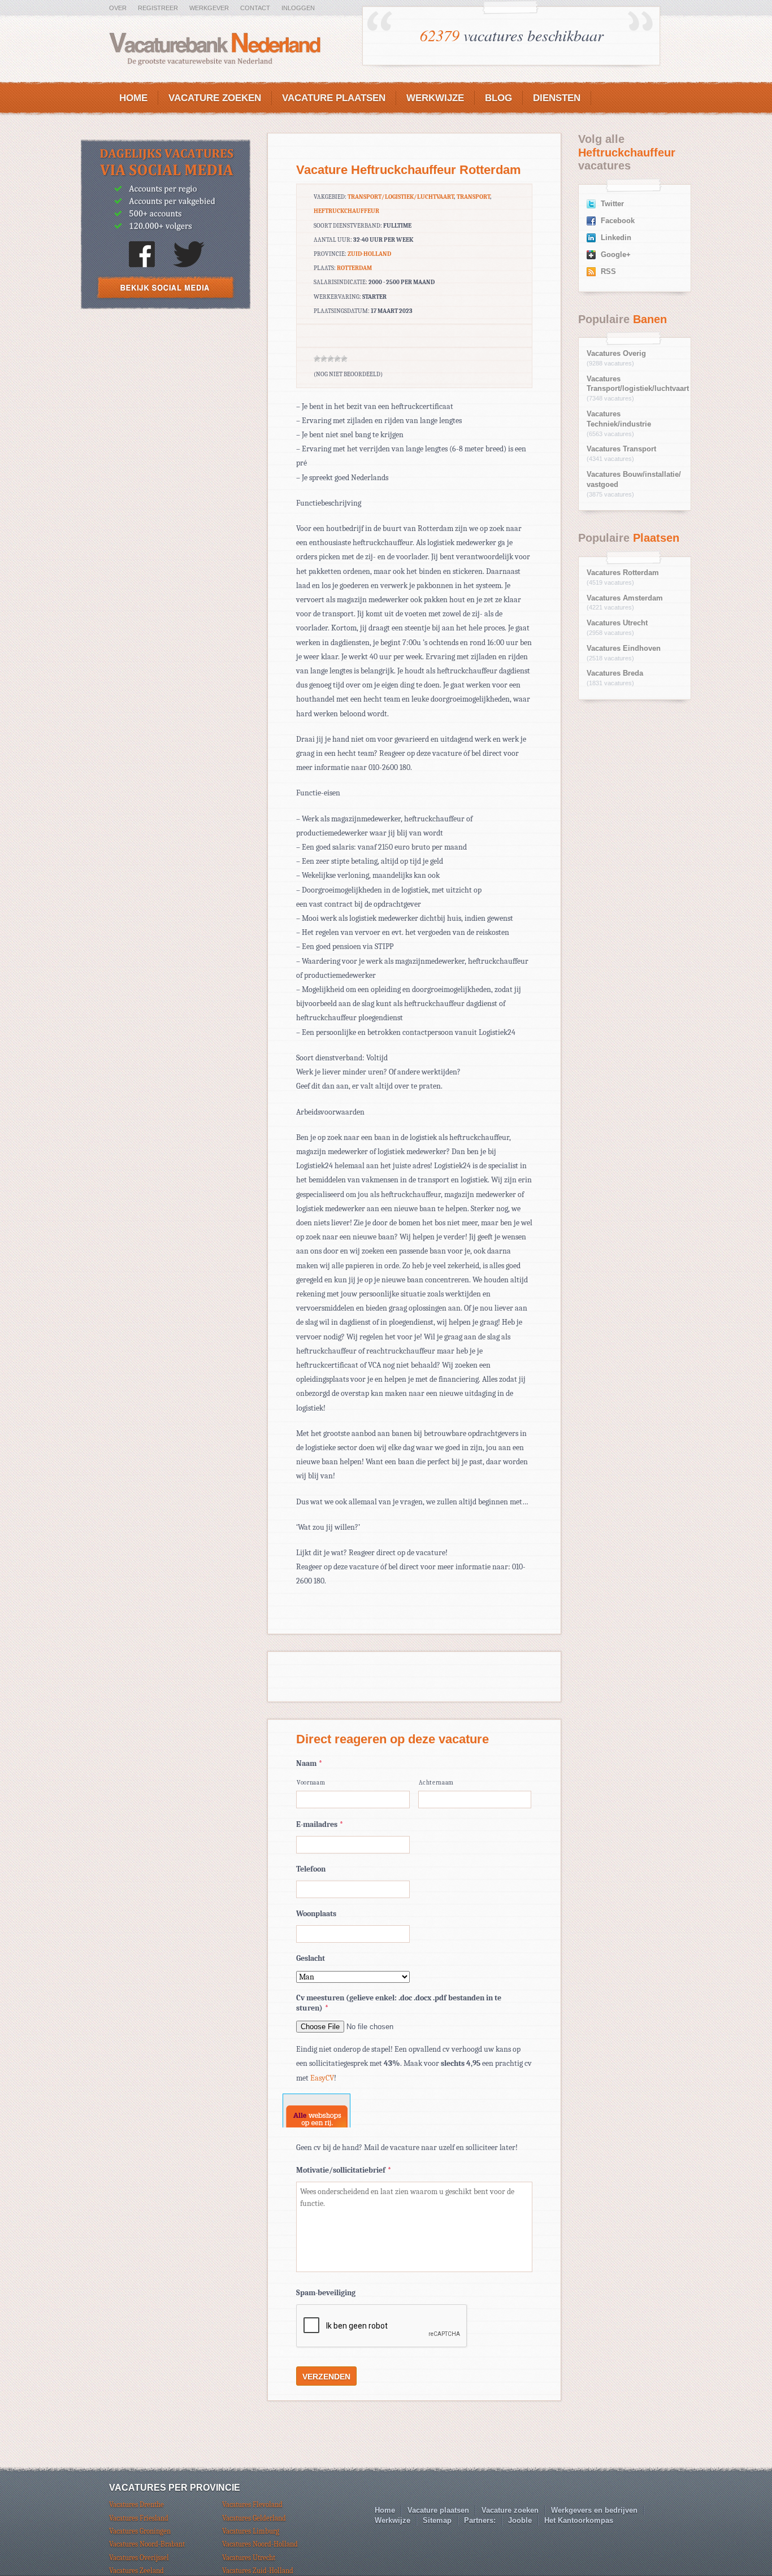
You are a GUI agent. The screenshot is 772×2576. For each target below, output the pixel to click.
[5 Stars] (344, 359)
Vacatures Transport (621, 449)
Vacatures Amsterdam (625, 598)
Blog (498, 98)
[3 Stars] (331, 359)
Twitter (612, 204)
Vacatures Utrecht (617, 623)
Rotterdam (354, 268)
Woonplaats (316, 1914)
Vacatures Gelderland (254, 2518)
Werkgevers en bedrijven (594, 2510)
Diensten (557, 98)
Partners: (480, 2520)
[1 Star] (317, 359)
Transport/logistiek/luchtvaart (401, 197)
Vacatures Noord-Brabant (147, 2544)
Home (133, 98)
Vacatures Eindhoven (624, 649)
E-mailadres (320, 1824)
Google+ (616, 255)
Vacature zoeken (215, 98)
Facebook (618, 221)
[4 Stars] (337, 359)
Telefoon (311, 1869)
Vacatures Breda (615, 673)
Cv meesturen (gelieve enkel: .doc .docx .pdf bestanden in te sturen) (399, 2003)
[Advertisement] (166, 401)
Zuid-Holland (369, 254)
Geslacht (311, 1958)
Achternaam (437, 1783)
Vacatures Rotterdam (623, 573)
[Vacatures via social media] (166, 306)
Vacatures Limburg (251, 2531)
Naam (309, 1763)
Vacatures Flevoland (252, 2505)
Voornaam (311, 1783)
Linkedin (616, 238)
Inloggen (298, 8)
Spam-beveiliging (326, 2293)
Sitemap (437, 2520)
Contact (255, 8)
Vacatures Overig (616, 354)
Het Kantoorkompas (579, 2520)
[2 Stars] (324, 359)
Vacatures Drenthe (136, 2505)
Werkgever (209, 8)
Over (118, 8)
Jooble (520, 2520)
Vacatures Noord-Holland (260, 2544)
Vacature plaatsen (334, 98)
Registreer (158, 8)
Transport (473, 197)
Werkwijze (435, 98)
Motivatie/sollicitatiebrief (344, 2170)
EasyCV (322, 2078)
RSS (608, 272)
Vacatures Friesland (139, 2518)
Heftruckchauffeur (346, 211)
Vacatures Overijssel (139, 2558)
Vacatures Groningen (140, 2531)
